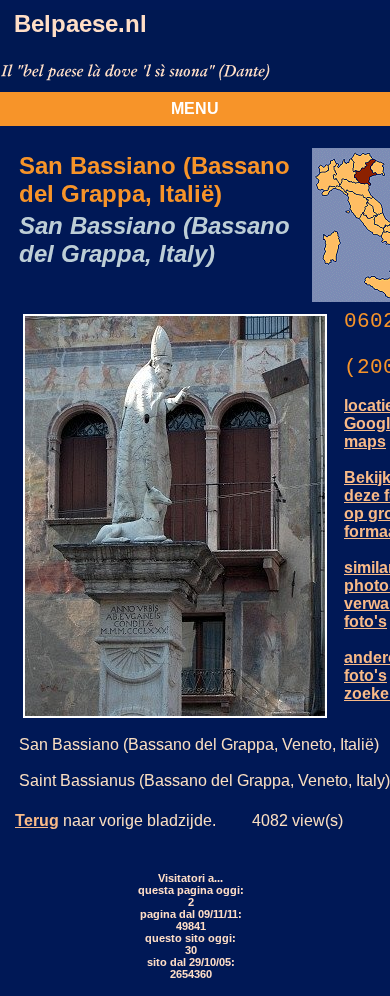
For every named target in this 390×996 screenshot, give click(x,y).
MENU (195, 108)
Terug (37, 820)
